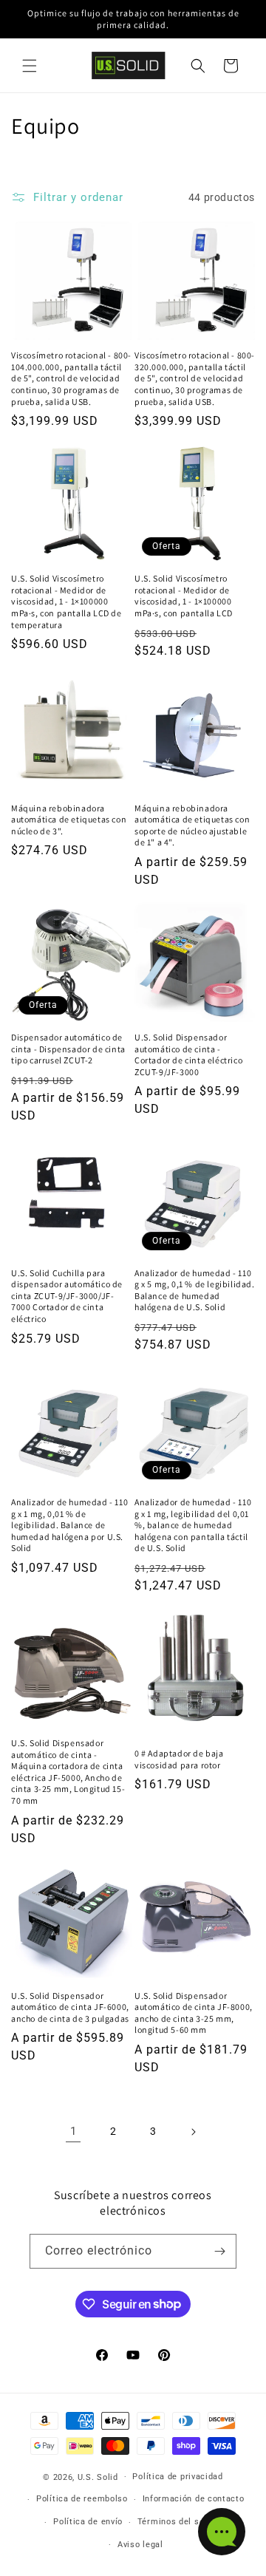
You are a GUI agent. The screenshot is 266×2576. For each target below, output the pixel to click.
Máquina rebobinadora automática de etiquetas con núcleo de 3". (69, 820)
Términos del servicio (183, 2522)
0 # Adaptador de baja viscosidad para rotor (179, 1759)
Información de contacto (194, 2499)
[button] (30, 66)
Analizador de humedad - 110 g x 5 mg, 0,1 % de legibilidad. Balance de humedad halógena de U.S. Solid (195, 1290)
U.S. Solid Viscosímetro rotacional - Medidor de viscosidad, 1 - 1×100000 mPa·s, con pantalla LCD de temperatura (66, 601)
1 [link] (74, 2131)
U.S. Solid (98, 2477)
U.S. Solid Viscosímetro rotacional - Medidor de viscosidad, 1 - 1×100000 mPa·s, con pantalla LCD (184, 596)
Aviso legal (140, 2545)
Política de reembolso (82, 2499)
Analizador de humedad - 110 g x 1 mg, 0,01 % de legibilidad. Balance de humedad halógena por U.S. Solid (69, 1525)
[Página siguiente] (193, 2132)
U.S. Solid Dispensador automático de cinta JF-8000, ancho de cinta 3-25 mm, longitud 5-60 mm (194, 2013)
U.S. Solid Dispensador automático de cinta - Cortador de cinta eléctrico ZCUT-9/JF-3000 (188, 1054)
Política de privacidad (177, 2477)
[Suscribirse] (219, 2251)
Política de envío (88, 2522)
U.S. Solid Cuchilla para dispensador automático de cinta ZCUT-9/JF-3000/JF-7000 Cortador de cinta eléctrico (67, 1296)
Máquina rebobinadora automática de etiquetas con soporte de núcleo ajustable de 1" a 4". (192, 825)
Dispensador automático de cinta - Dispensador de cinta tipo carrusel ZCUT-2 (68, 1049)
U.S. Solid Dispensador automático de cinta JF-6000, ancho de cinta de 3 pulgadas (70, 2007)
